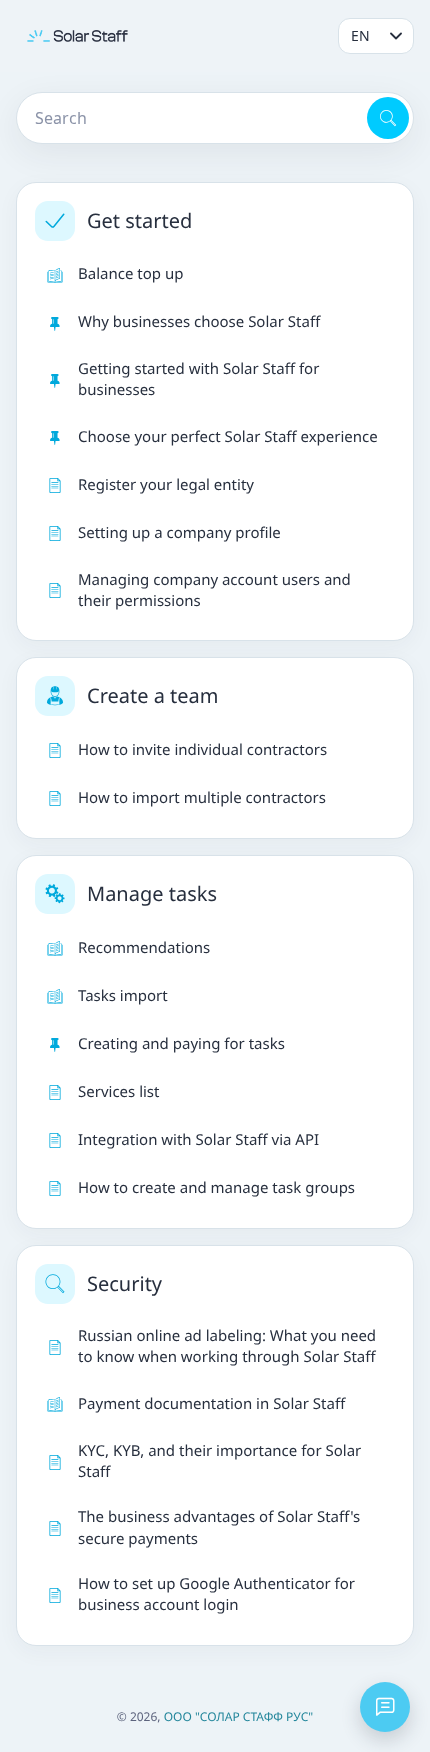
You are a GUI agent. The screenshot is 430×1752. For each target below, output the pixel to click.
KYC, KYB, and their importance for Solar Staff (219, 1461)
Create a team (153, 695)
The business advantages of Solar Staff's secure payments (219, 1527)
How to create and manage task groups (216, 1188)
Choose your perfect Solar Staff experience (228, 437)
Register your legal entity (166, 485)
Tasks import (123, 996)
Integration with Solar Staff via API (198, 1140)
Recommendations (144, 948)
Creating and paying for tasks (181, 1044)
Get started (139, 220)
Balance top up (130, 274)
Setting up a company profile (179, 533)
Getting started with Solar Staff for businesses (198, 379)
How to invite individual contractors (202, 750)
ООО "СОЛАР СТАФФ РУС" (239, 1716)
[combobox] (190, 118)
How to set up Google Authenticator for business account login (216, 1594)
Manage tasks (152, 893)
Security (124, 1283)
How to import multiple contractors (202, 798)
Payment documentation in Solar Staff (211, 1404)
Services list (118, 1092)
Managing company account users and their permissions (214, 590)
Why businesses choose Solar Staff (199, 322)
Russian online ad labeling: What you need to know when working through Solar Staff (227, 1346)
